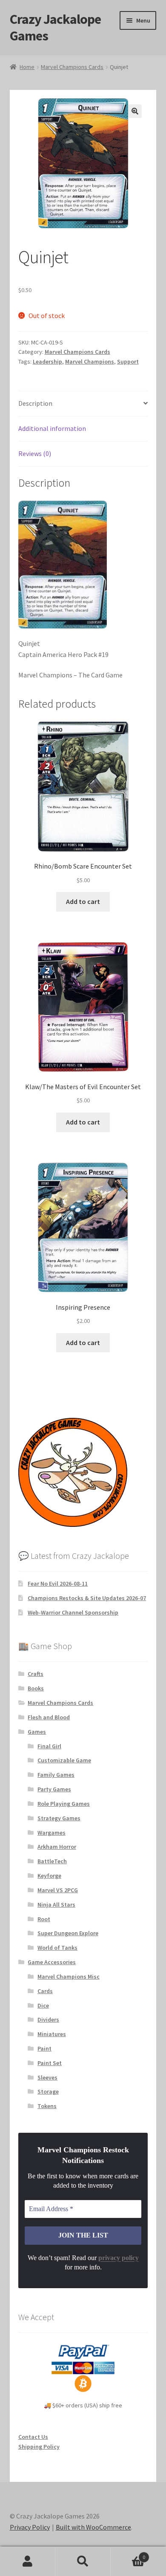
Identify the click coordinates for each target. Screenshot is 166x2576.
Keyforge (49, 1876)
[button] (135, 111)
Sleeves (47, 2077)
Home (27, 67)
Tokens (47, 2106)
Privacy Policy (30, 2527)
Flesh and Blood (49, 1717)
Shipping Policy (39, 2447)
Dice (43, 2005)
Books (36, 1688)
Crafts (36, 1674)
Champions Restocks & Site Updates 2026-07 (87, 1598)
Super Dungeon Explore (68, 1933)
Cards (45, 1991)
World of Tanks (57, 1948)
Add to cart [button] (83, 901)
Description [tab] (35, 403)
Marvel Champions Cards (72, 67)
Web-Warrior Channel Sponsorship (73, 1612)
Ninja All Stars (56, 1905)
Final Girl (49, 1746)
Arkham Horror (57, 1847)
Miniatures (52, 2034)
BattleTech (52, 1861)
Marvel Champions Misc (69, 1976)
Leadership (47, 361)
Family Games (56, 1775)
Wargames (52, 1833)
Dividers (48, 2019)
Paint (44, 2048)
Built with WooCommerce (93, 2527)
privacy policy (119, 2258)
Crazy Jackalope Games (55, 27)
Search (83, 2562)
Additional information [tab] (52, 428)
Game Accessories (52, 1962)
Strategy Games (59, 1818)
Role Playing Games (64, 1804)
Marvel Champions (90, 361)
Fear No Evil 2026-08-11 (58, 1583)
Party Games (54, 1789)
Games (37, 1732)
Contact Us (33, 2437)
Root (44, 1919)
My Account (28, 2562)
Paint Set (50, 2063)
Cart (128, 2554)
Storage (48, 2091)
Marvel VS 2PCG (58, 1890)
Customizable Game (64, 1760)
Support (128, 361)
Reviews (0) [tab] (35, 453)
